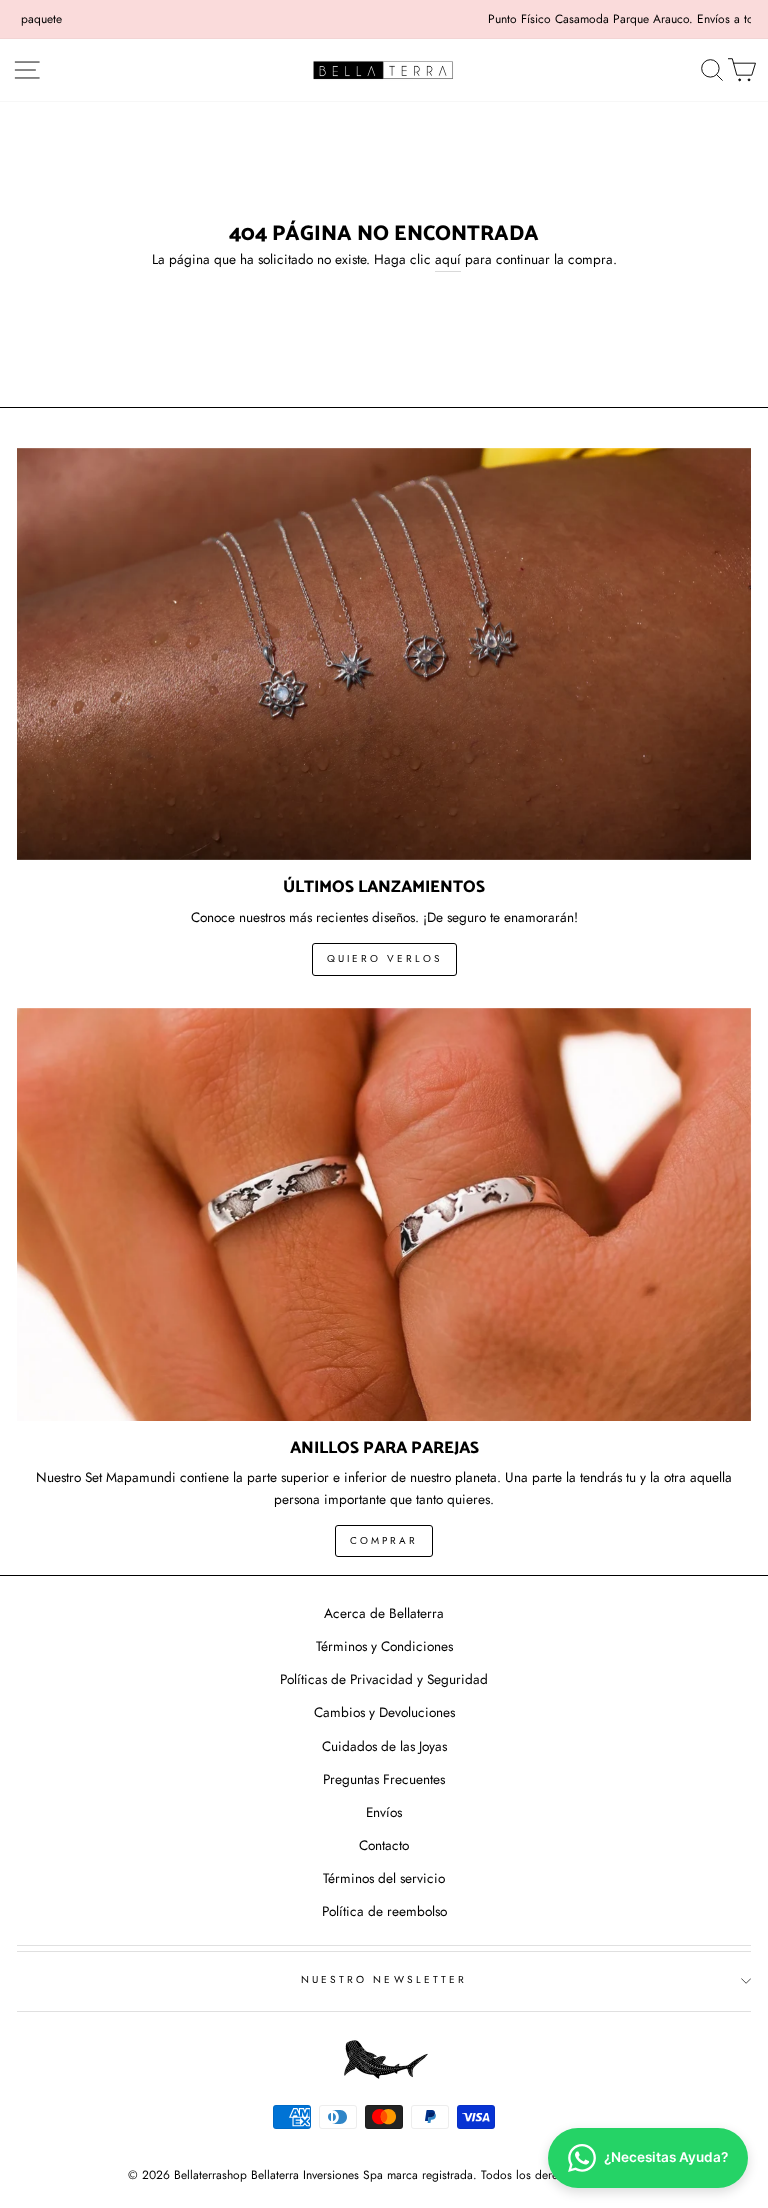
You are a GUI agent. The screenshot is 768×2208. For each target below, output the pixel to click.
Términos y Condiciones (384, 1646)
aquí (448, 259)
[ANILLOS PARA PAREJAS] (384, 1214)
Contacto (384, 1845)
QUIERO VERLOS (384, 958)
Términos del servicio (384, 1878)
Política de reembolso (384, 1911)
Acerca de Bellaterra (384, 1613)
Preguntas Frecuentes (384, 1779)
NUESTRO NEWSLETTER (384, 1979)
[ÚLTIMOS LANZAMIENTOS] (384, 654)
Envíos (384, 1812)
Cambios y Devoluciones (384, 1712)
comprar (384, 1540)
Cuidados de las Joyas (384, 1746)
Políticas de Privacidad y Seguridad (384, 1679)
